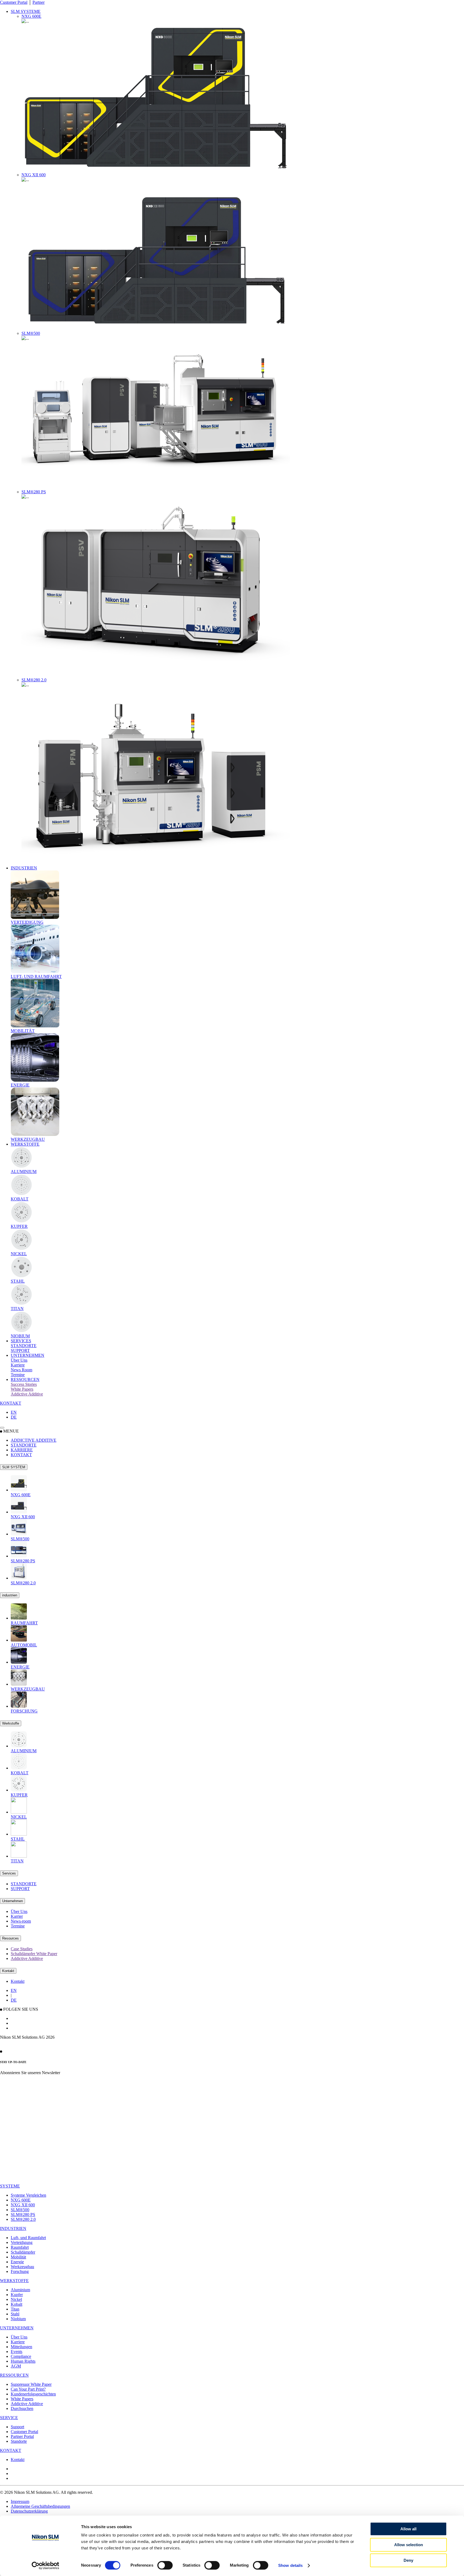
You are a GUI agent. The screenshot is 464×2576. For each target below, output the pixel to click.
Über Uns (19, 2337)
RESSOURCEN (25, 1379)
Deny (408, 2560)
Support (17, 2427)
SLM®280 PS (23, 2215)
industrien (10, 1595)
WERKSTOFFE (25, 1144)
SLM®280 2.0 (23, 2219)
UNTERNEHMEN (28, 1355)
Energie (17, 2262)
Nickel (16, 2299)
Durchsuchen (22, 2408)
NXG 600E (21, 2200)
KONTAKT (11, 1403)
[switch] (165, 2565)
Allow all (408, 2529)
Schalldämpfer (23, 2252)
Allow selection (409, 2545)
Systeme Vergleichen (28, 2195)
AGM (16, 2366)
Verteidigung (22, 2242)
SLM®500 (20, 2210)
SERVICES (21, 1341)
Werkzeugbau (22, 2267)
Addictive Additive (27, 2404)
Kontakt (8, 1971)
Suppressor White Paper (31, 2384)
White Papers (22, 2399)
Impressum (20, 2501)
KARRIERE (22, 1450)
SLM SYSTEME (26, 11)
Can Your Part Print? (28, 2389)
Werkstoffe (11, 1723)
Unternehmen (12, 1901)
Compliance (21, 2356)
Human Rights (23, 2361)
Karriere (18, 2342)
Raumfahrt (20, 2247)
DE (14, 1417)
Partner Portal (22, 2436)
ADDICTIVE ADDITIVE (34, 1440)
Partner (39, 2)
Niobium (18, 2319)
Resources (10, 1938)
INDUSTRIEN (24, 868)
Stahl (15, 2314)
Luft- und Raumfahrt (28, 2238)
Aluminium (20, 2290)
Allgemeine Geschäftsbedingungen (40, 2506)
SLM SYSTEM (14, 1467)
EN (14, 1412)
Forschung (20, 2271)
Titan (15, 2309)
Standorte (19, 2441)
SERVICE (9, 2418)
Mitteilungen (21, 2347)
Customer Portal (14, 2)
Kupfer (17, 2295)
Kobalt (17, 2304)
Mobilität (18, 2257)
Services (9, 1873)
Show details (290, 2565)
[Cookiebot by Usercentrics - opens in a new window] (46, 2566)
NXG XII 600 (23, 2205)
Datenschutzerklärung (29, 2511)
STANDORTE (24, 1445)
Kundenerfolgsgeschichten (33, 2394)
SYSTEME (10, 2186)
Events (17, 2352)
